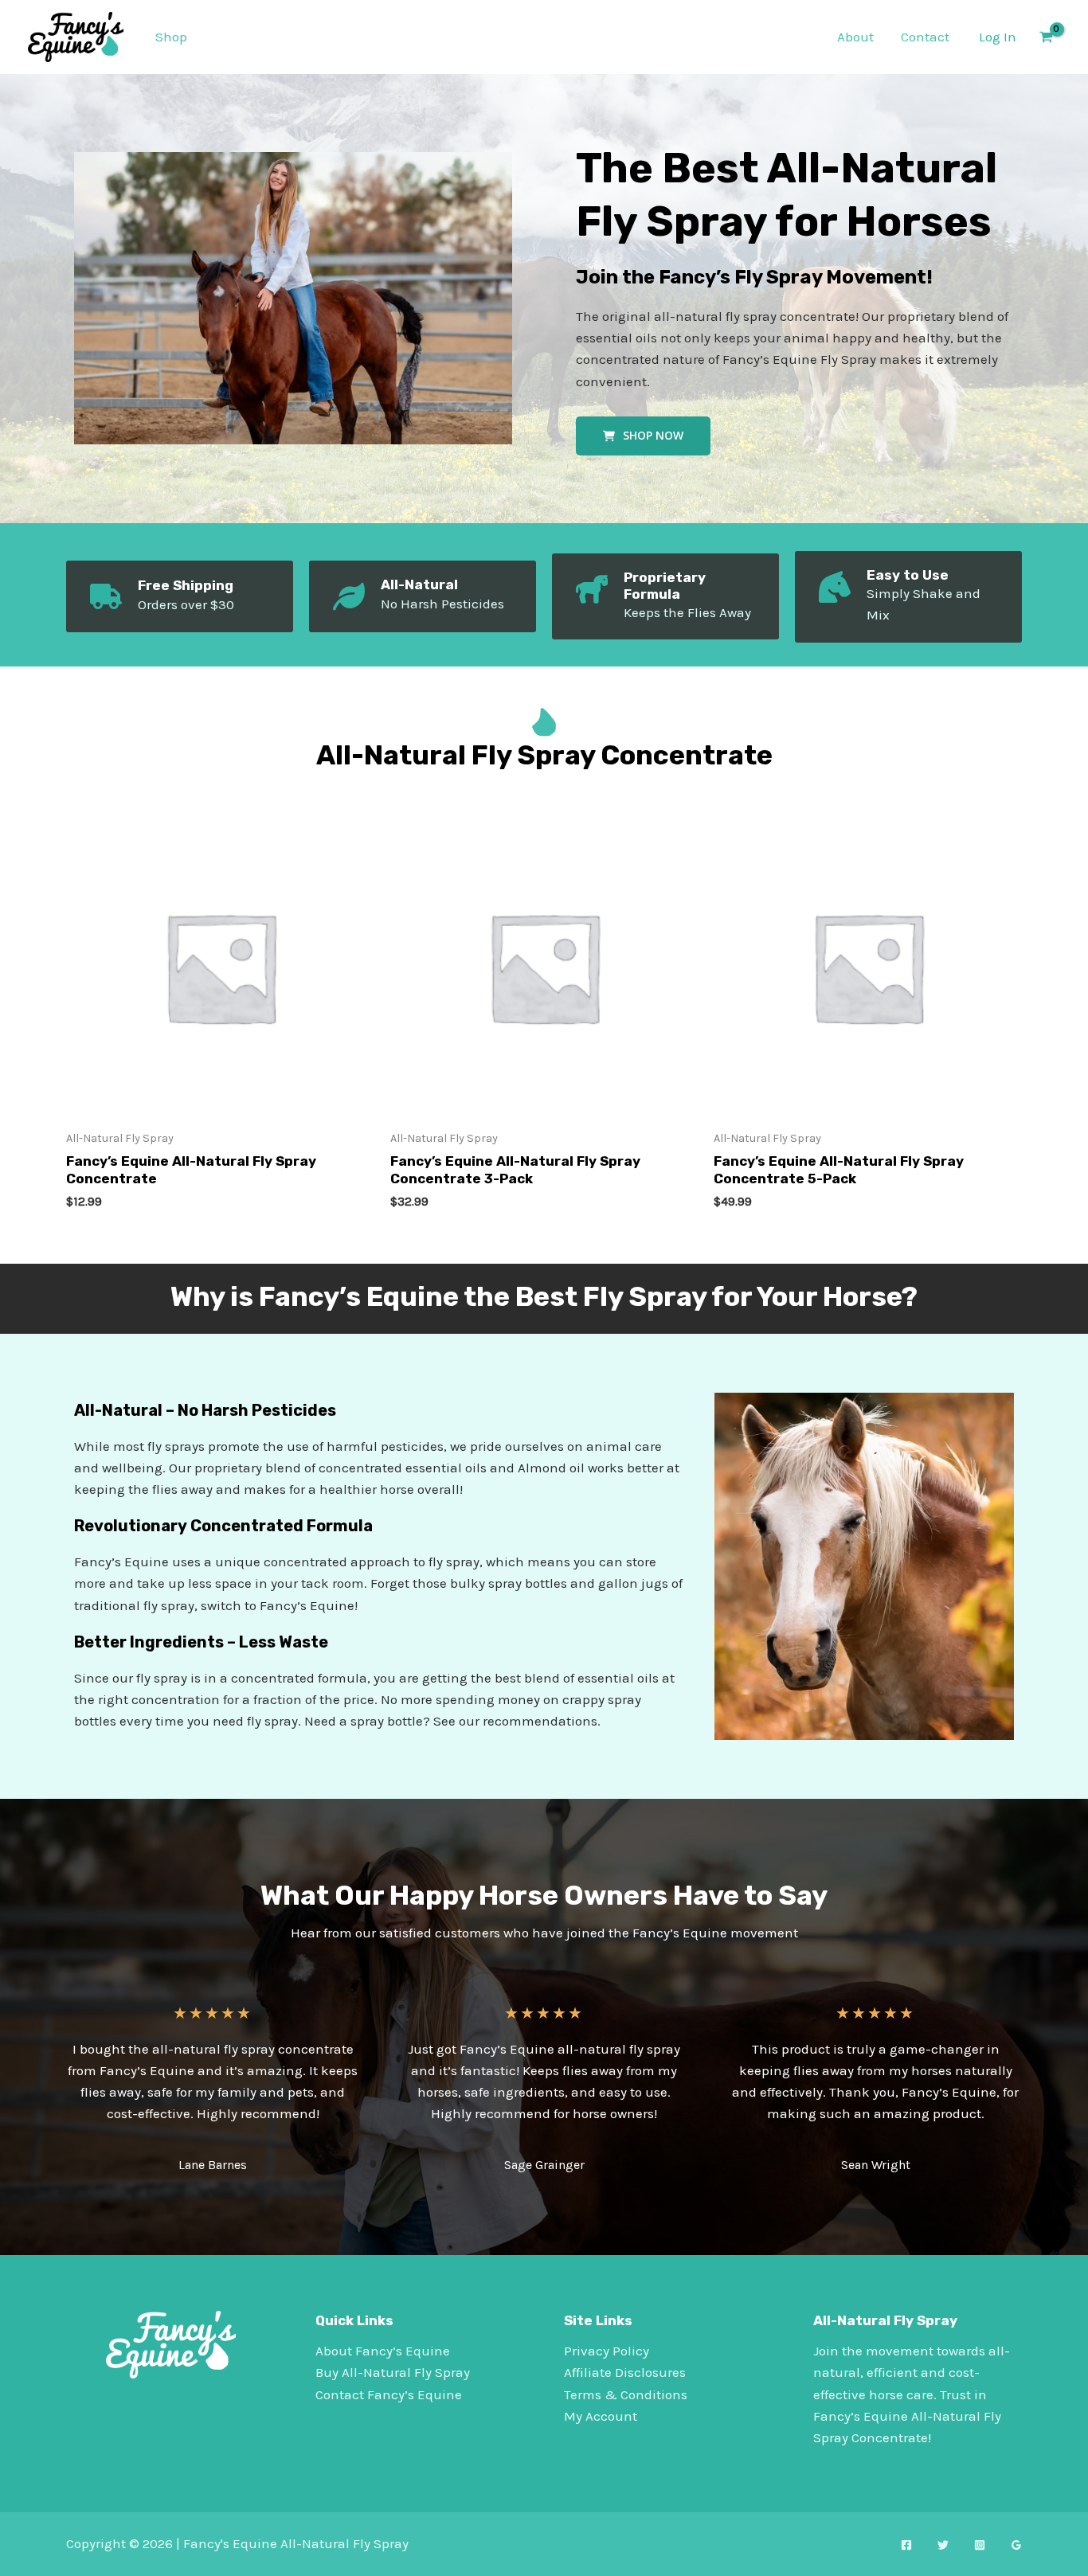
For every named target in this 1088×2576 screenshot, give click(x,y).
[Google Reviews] (1016, 2545)
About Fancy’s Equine (383, 2351)
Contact (925, 37)
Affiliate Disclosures (625, 2372)
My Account (601, 2416)
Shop (171, 37)
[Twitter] (943, 2545)
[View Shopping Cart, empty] (1046, 37)
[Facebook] (906, 2545)
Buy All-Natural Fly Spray (393, 2372)
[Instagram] (980, 2545)
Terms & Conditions (626, 2394)
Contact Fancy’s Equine (389, 2394)
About (855, 37)
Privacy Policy (607, 2351)
